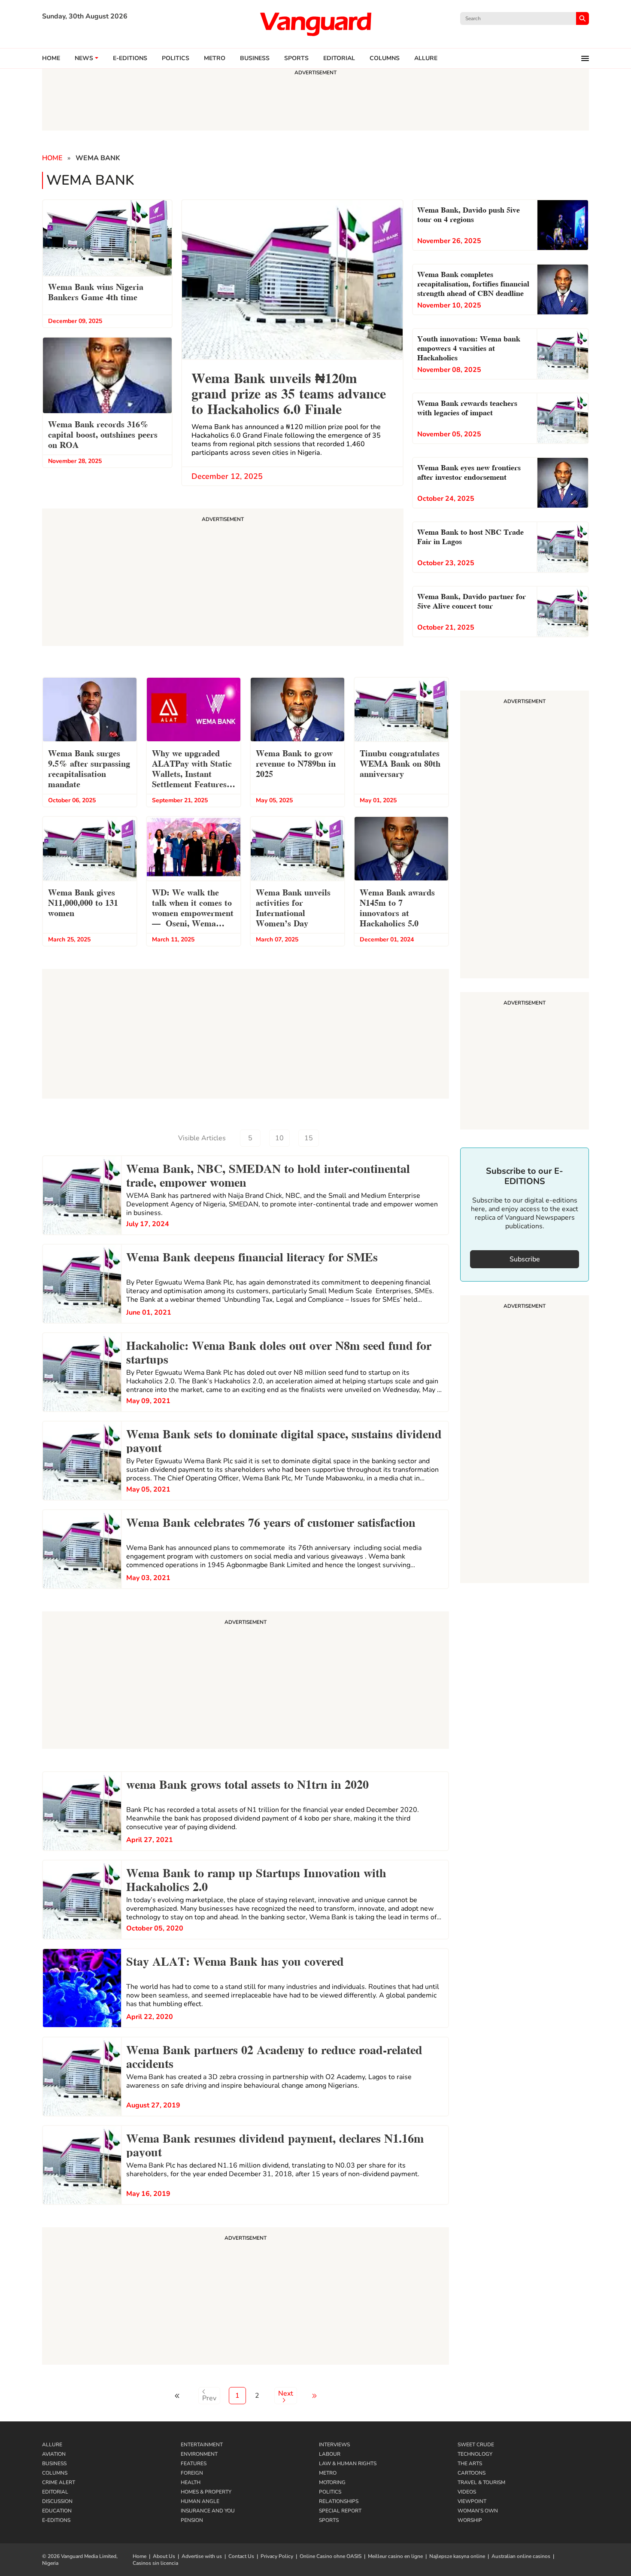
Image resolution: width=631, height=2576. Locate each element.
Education (57, 2511)
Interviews (334, 2445)
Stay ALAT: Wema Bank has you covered (235, 1960)
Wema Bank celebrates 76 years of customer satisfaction (271, 1521)
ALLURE (426, 58)
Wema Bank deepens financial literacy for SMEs (252, 1256)
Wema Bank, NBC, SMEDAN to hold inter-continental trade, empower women (268, 1174)
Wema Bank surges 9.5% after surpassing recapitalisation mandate (89, 768)
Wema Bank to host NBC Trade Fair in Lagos (470, 536)
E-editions (130, 58)
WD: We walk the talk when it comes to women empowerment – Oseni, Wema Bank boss (193, 909)
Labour (330, 2454)
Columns (385, 58)
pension (192, 2520)
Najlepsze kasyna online (457, 2556)
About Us (164, 2556)
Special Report (340, 2511)
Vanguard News (315, 24)
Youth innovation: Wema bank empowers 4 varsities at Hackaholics (469, 347)
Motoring (332, 2482)
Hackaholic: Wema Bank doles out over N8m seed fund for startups (279, 1351)
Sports (296, 58)
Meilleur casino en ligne (395, 2556)
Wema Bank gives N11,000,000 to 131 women (83, 902)
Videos (467, 2492)
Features (194, 2463)
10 (279, 1138)
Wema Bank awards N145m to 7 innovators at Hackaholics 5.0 (397, 907)
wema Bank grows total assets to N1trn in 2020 (247, 1783)
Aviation (54, 2454)
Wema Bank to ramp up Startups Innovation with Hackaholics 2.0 (256, 1879)
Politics (176, 58)
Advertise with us (202, 2556)
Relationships (339, 2501)
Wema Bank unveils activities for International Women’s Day (293, 907)
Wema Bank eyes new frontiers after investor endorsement (469, 471)
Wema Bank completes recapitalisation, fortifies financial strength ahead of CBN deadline (473, 283)
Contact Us (241, 2556)
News (84, 58)
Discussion (57, 2501)
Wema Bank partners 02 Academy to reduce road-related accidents (274, 2055)
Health (191, 2482)
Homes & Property (206, 2492)
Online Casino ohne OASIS (331, 2556)
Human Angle (200, 2501)
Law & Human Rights (348, 2463)
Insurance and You (208, 2511)
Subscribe (525, 1259)
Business (255, 58)
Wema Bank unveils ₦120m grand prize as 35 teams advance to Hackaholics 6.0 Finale (289, 392)
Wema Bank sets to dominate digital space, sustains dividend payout (284, 1440)
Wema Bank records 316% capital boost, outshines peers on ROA (103, 434)
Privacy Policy (277, 2556)
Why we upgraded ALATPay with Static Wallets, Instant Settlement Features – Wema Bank (192, 769)
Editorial (339, 58)
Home (51, 58)
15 (309, 1138)
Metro (215, 58)
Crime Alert (59, 2482)
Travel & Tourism (481, 2482)
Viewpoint (472, 2501)
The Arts (470, 2463)
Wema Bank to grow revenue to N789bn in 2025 (296, 763)
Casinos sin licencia (155, 2563)
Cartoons (472, 2473)
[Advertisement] (246, 1681)
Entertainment (202, 2445)
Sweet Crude (476, 2445)
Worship (470, 2520)
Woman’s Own (478, 2511)
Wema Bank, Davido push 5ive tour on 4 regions (469, 214)
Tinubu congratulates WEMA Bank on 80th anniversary (400, 763)
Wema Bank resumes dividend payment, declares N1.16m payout (275, 2144)
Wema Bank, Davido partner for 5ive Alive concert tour (472, 600)
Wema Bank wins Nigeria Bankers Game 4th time (96, 291)
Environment (199, 2454)
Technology (475, 2454)
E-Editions (56, 2520)
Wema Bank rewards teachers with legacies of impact (467, 407)
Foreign (192, 2473)
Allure (52, 2445)
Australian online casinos (521, 2556)
